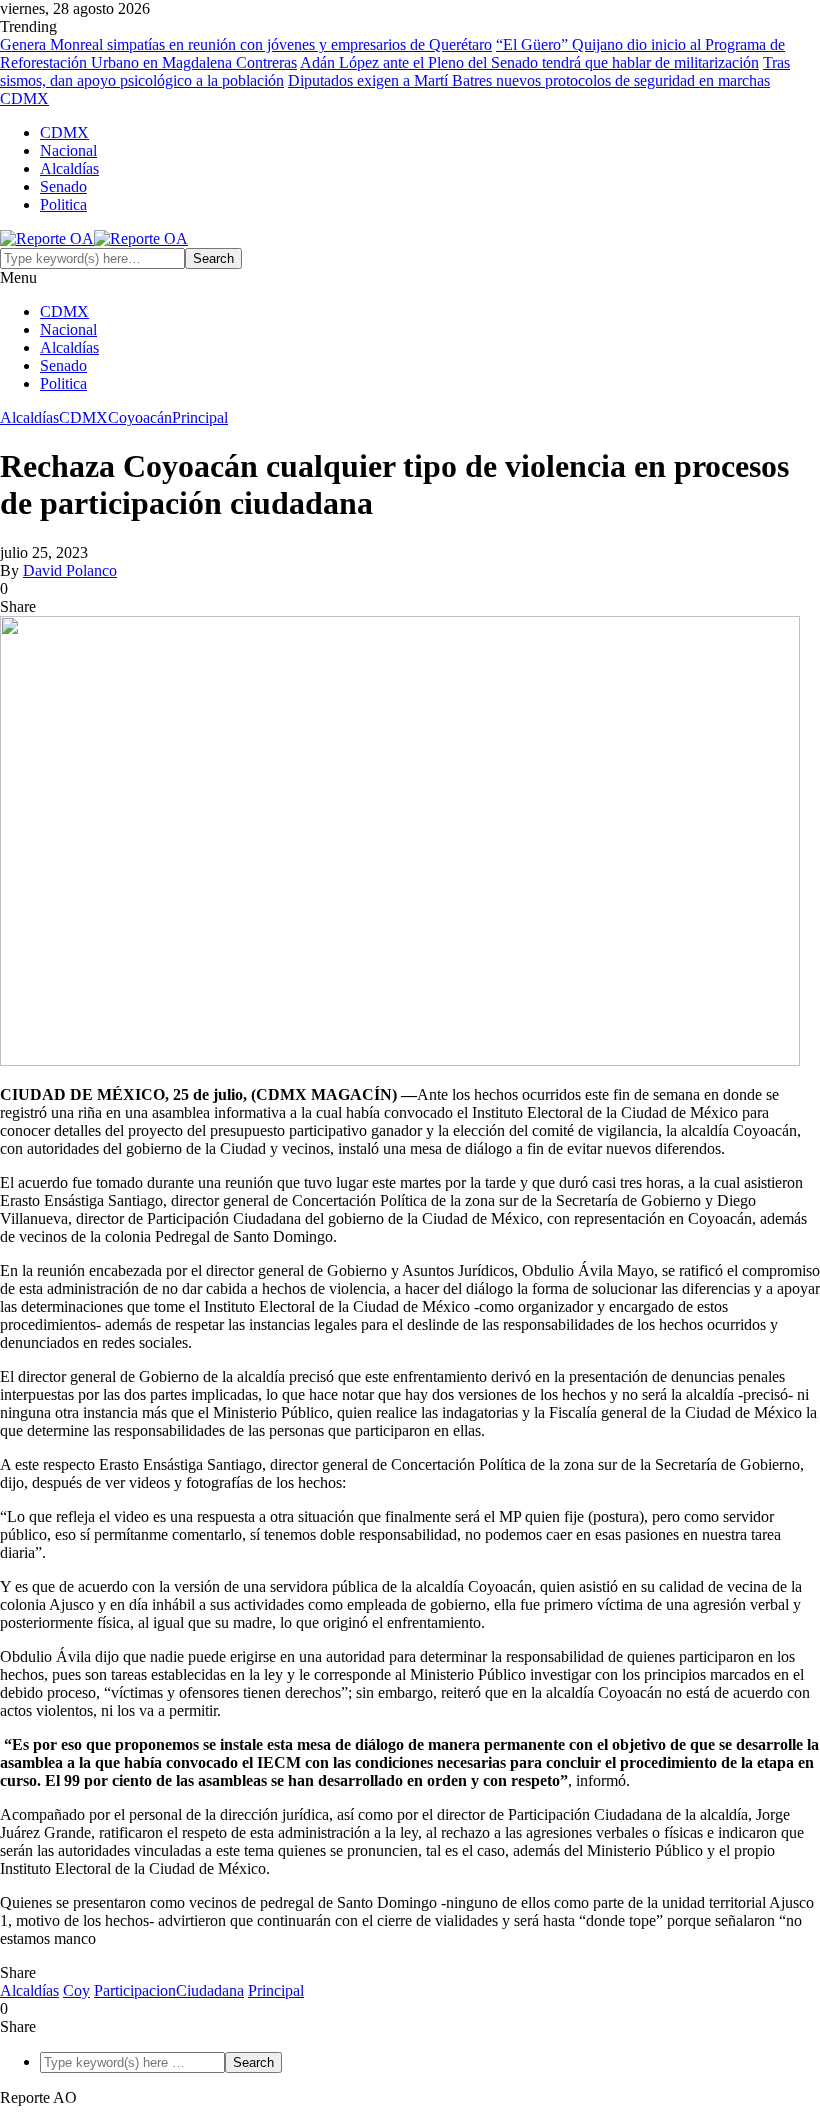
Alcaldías (69, 168)
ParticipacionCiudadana (169, 1990)
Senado (63, 186)
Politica (63, 204)
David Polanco (70, 570)
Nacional (68, 150)
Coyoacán (140, 417)
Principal (200, 417)
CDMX (64, 132)
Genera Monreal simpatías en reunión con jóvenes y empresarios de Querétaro (246, 44)
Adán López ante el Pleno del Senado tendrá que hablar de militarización (529, 62)
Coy (76, 1990)
